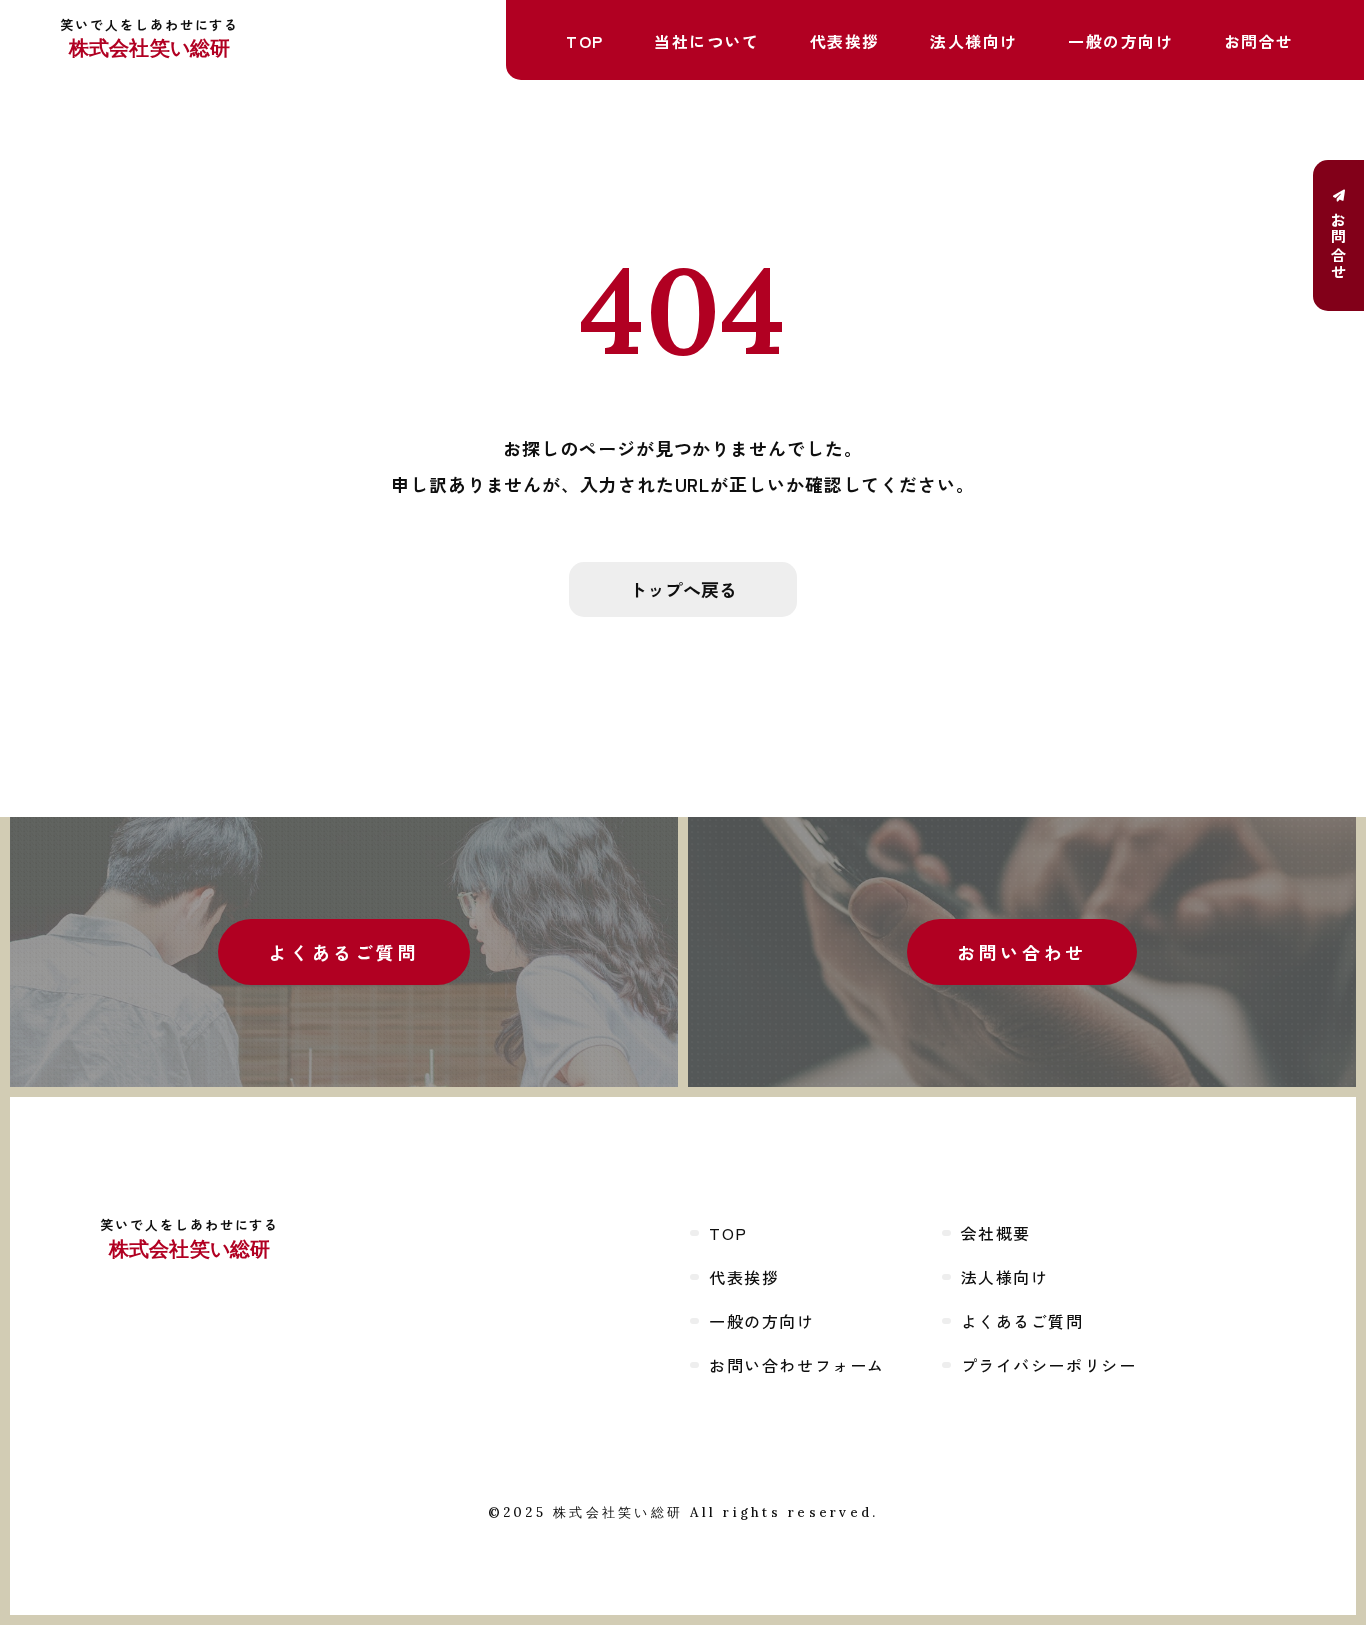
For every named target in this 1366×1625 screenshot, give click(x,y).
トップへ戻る (683, 589)
